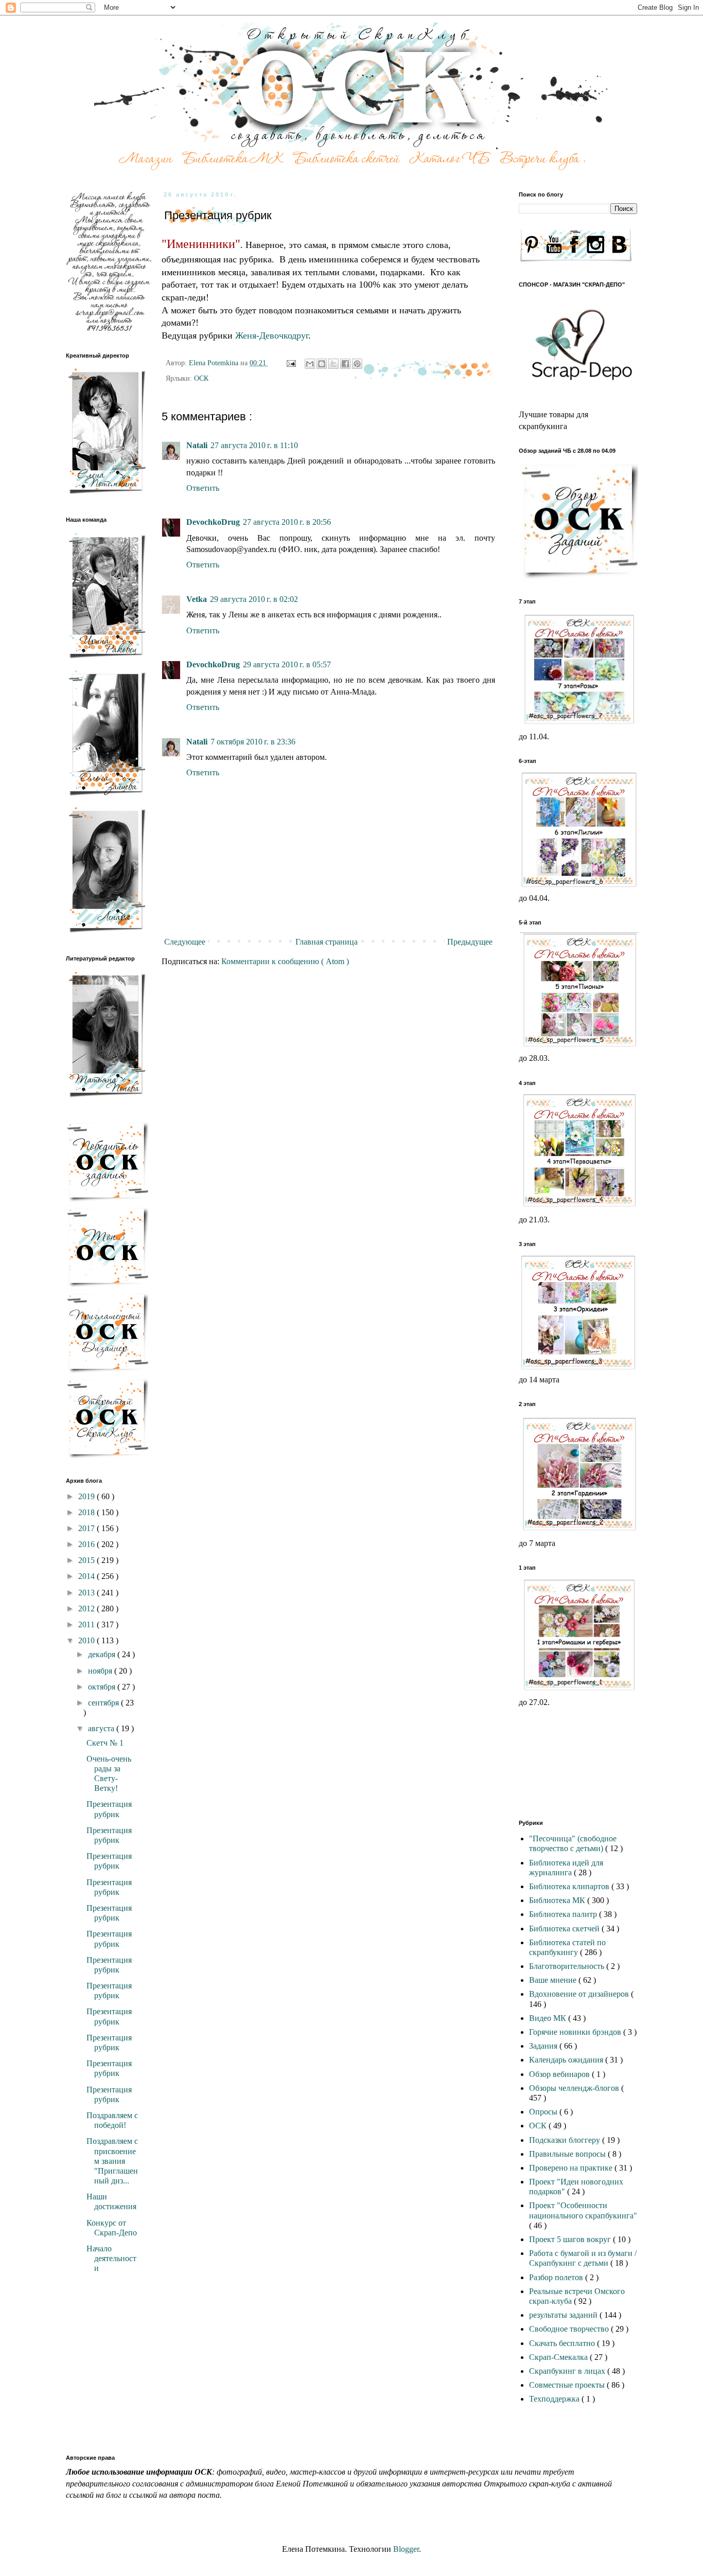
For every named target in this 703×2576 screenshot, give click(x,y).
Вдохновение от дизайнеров (580, 1994)
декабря (103, 1654)
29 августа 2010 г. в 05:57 (287, 664)
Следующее (185, 942)
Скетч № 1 (105, 1743)
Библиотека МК (558, 1900)
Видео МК (549, 2018)
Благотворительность (568, 1966)
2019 (87, 1496)
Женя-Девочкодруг (272, 335)
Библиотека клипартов (570, 1886)
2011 (87, 1624)
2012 (87, 1609)
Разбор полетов (557, 2277)
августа (102, 1728)
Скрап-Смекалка (559, 2357)
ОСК (201, 378)
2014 (87, 1576)
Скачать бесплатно (563, 2343)
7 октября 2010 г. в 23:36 (253, 742)
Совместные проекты (568, 2385)
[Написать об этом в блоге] (322, 364)
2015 (87, 1560)
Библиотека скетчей (565, 1929)
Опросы (544, 2112)
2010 (87, 1640)
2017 (87, 1528)
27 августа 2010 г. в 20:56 (287, 522)
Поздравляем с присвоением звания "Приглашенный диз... (112, 2161)
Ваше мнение (554, 1980)
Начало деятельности (111, 2258)
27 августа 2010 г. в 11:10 (254, 445)
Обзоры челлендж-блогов (575, 2088)
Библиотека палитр (564, 1914)
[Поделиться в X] (333, 364)
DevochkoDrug (213, 522)
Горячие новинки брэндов (576, 2032)
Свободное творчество (570, 2329)
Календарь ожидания (567, 2060)
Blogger (406, 2549)
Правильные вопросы (568, 2154)
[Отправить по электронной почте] (310, 364)
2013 (87, 1593)
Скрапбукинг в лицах (568, 2371)
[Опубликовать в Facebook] (345, 364)
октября (103, 1687)
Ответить (203, 488)
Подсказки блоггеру (566, 2140)
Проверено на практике (572, 2168)
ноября (101, 1671)
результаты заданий (564, 2315)
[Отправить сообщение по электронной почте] (291, 363)
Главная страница (327, 942)
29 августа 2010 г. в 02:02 (254, 599)
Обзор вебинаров (560, 2074)
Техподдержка (555, 2399)
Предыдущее (470, 942)
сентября (104, 1703)
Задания (544, 2046)
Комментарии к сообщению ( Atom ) (285, 961)
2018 (87, 1512)
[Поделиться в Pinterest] (357, 364)
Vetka (197, 599)
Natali (197, 445)
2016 (87, 1544)
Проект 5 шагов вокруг (571, 2239)
